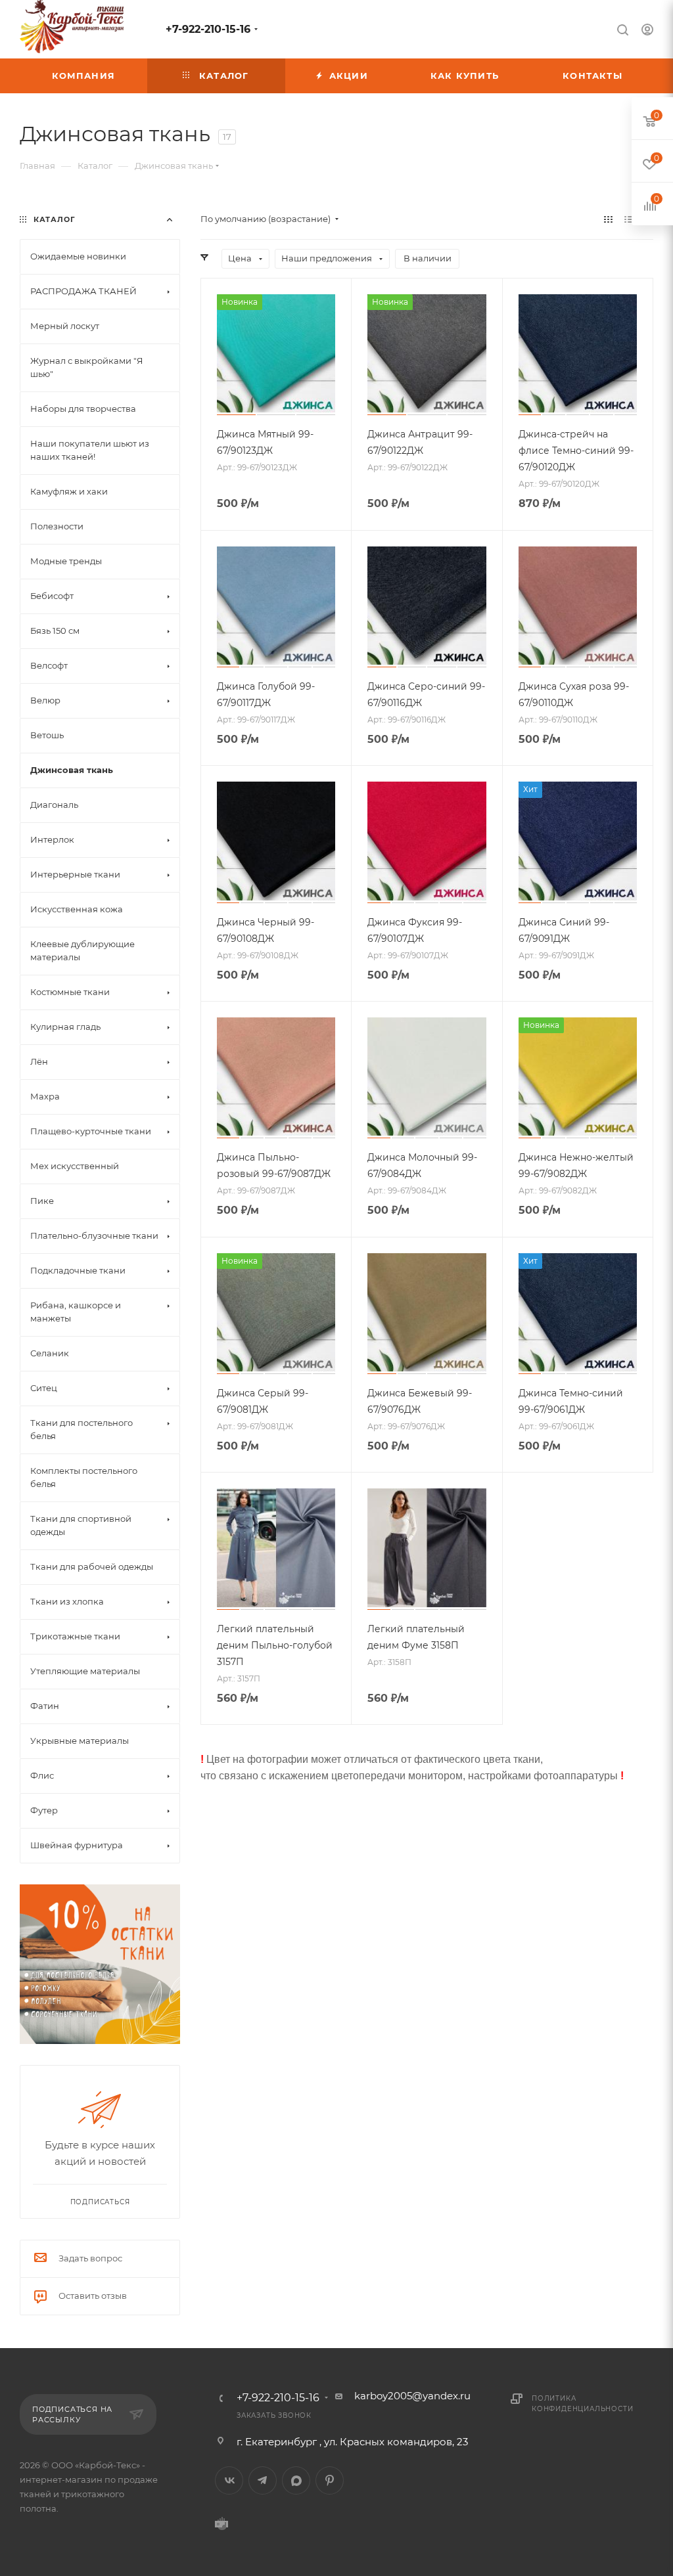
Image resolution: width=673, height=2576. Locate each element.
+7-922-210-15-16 (208, 29)
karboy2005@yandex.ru (412, 2396)
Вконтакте (229, 2480)
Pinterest (330, 2480)
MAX (296, 2480)
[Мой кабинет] (647, 31)
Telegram (263, 2480)
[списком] (629, 219)
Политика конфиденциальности (582, 2404)
